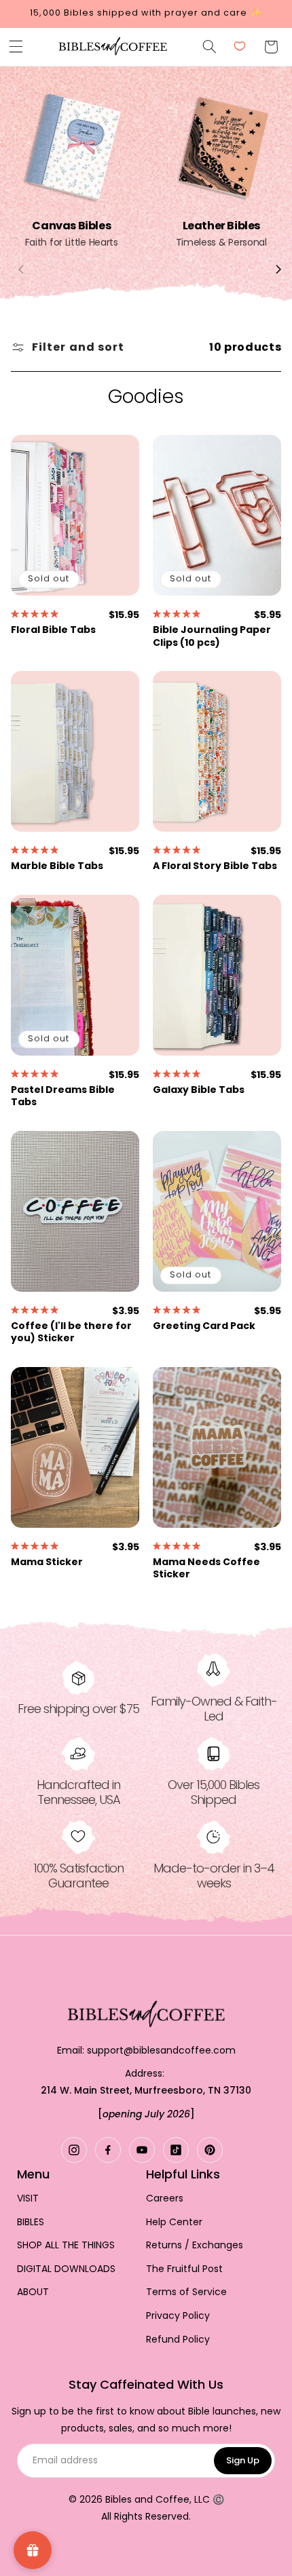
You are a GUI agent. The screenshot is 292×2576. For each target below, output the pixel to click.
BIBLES (31, 2222)
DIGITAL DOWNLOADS (66, 2269)
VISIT (28, 2198)
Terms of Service (186, 2292)
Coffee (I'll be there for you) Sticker (71, 1332)
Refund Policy (178, 2340)
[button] (16, 47)
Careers (165, 2198)
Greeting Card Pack (204, 1326)
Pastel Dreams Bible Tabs (63, 1096)
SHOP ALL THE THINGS (66, 2245)
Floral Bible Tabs (53, 630)
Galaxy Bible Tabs (199, 1090)
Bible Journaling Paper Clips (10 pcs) (212, 636)
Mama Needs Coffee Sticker (206, 1568)
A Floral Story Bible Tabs (215, 866)
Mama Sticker (47, 1562)
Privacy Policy (178, 2316)
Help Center (174, 2222)
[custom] (74, 2150)
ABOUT (33, 2292)
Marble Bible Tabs (57, 866)
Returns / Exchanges (195, 2245)
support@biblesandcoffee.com (161, 2050)
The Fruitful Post (184, 2269)
